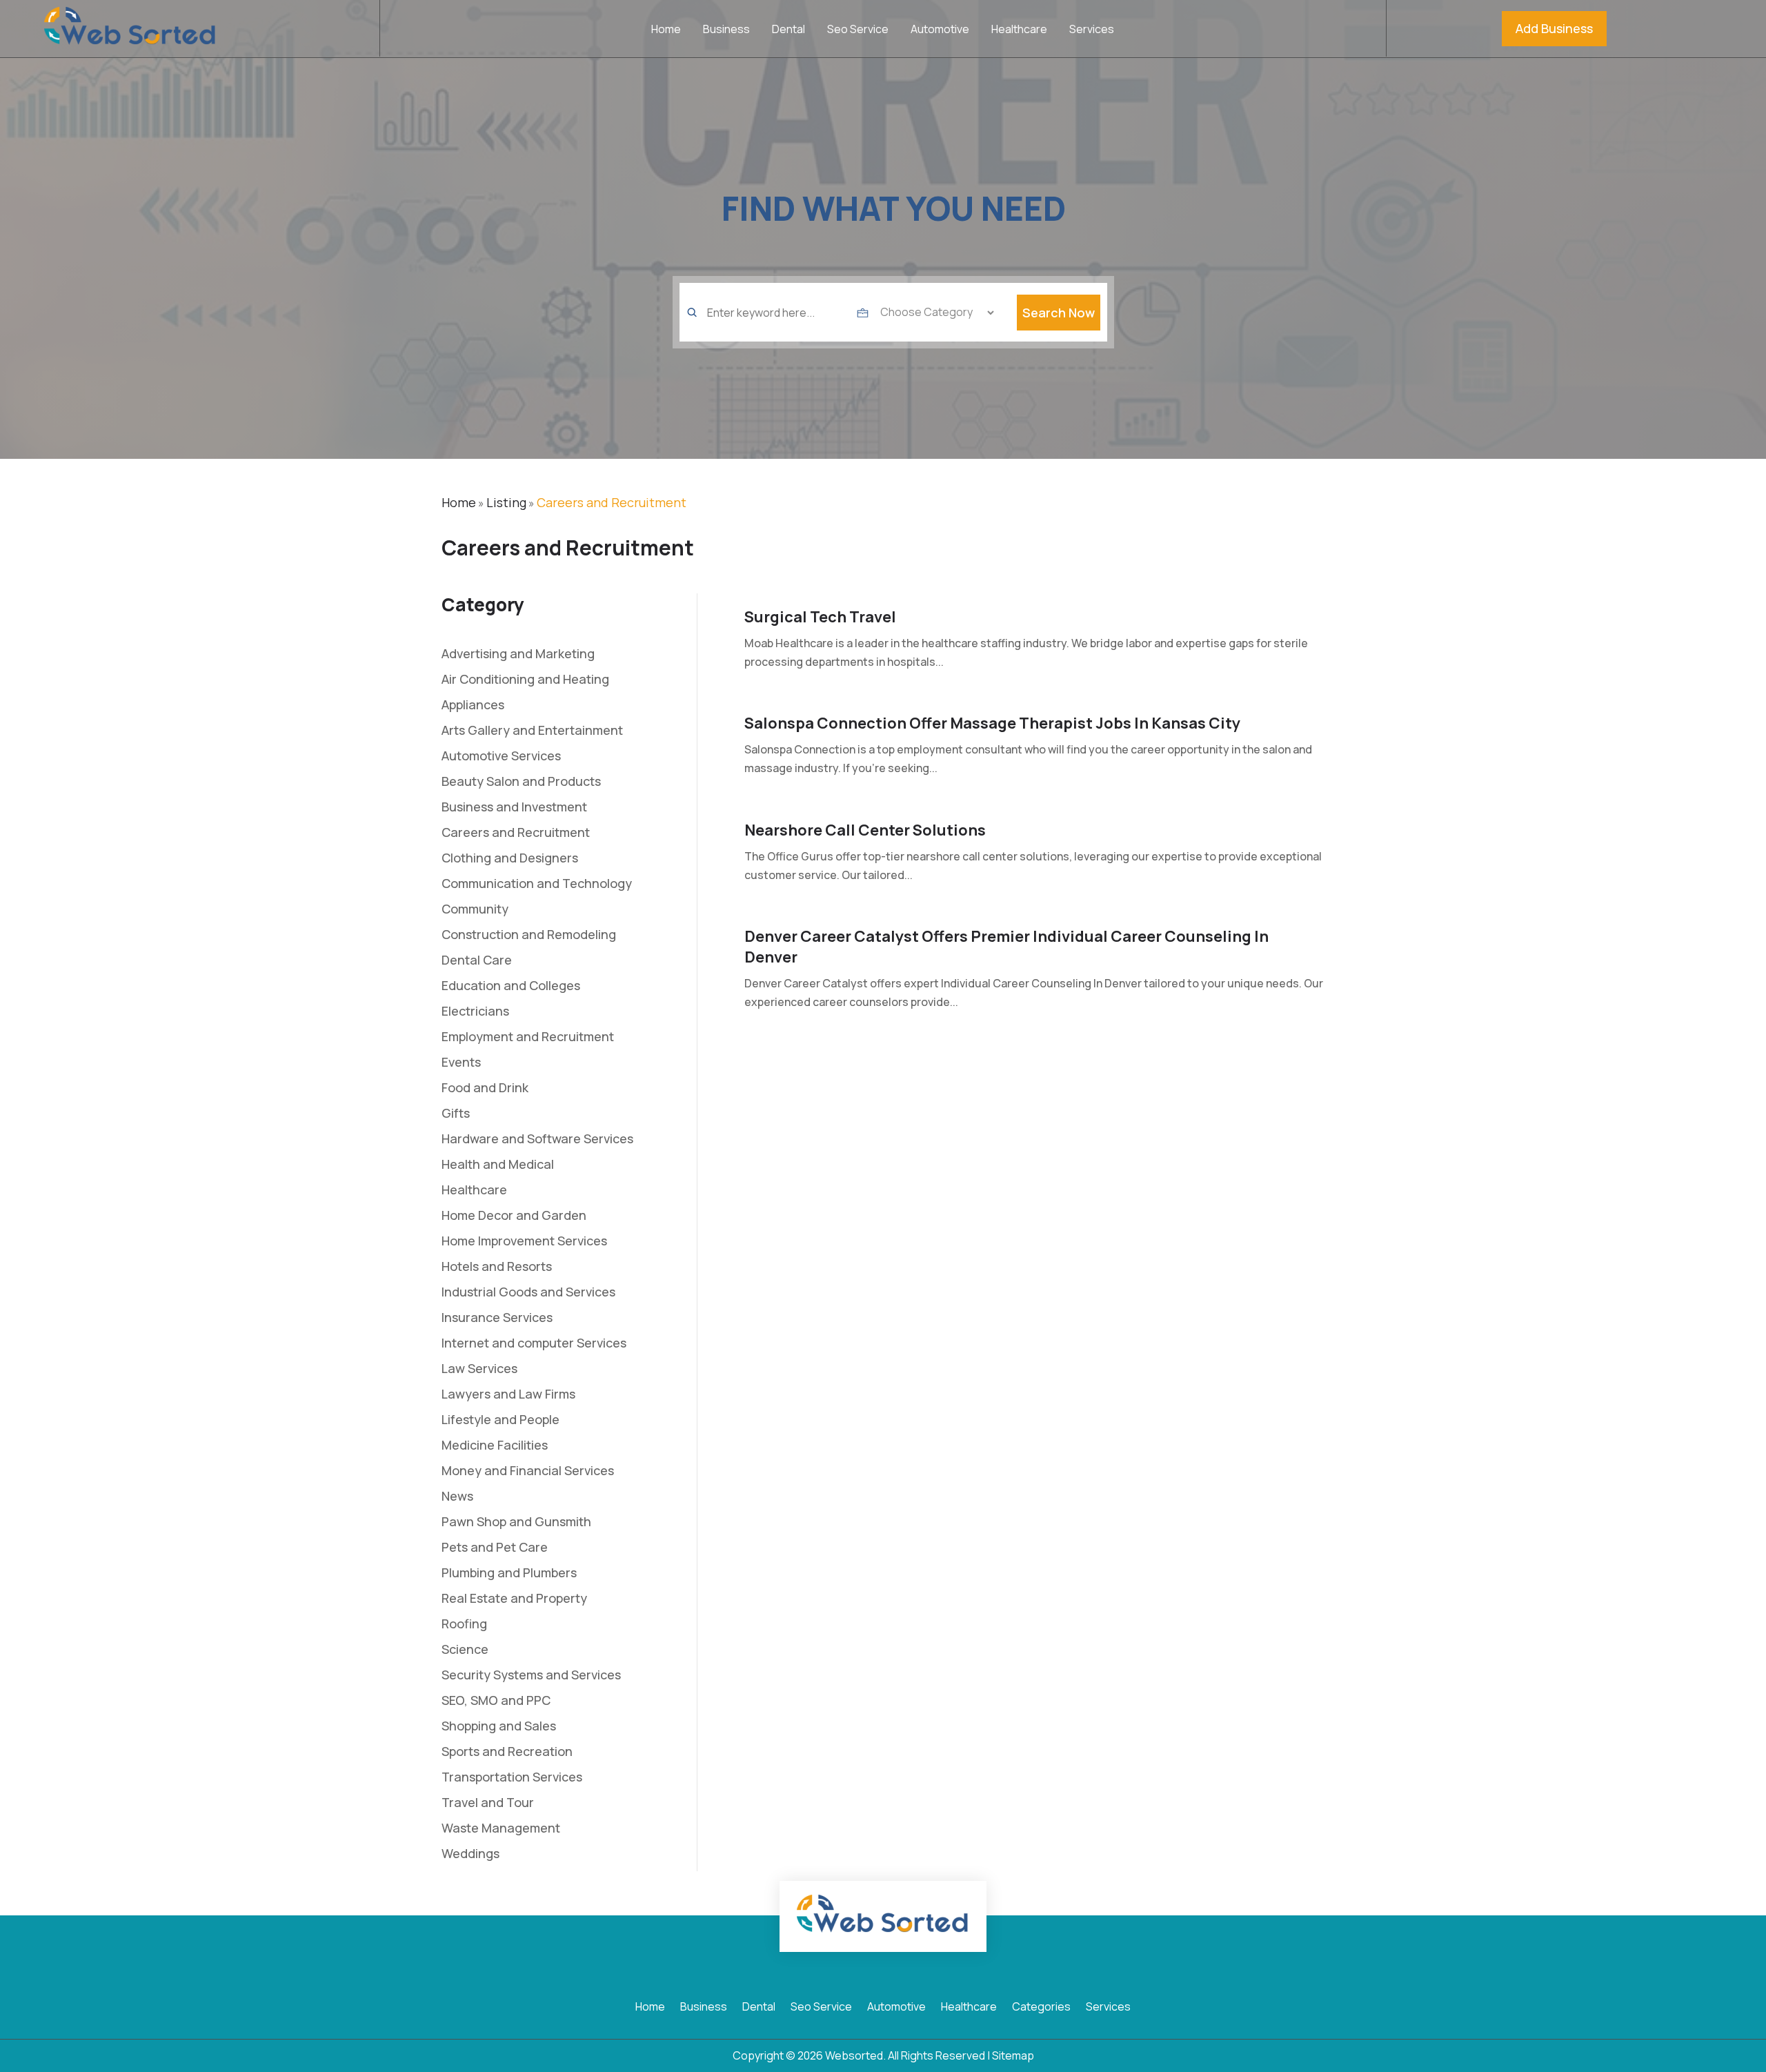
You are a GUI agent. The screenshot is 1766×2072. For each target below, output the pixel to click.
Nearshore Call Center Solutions (865, 830)
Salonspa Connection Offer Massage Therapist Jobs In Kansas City (992, 723)
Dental (788, 30)
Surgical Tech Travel (820, 617)
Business (726, 30)
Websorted (854, 2055)
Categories (1041, 2008)
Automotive (940, 30)
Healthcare (1019, 30)
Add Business (1554, 28)
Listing (506, 502)
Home (666, 30)
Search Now (1059, 313)
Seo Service (858, 30)
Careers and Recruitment (612, 502)
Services (1092, 30)
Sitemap (1013, 2055)
